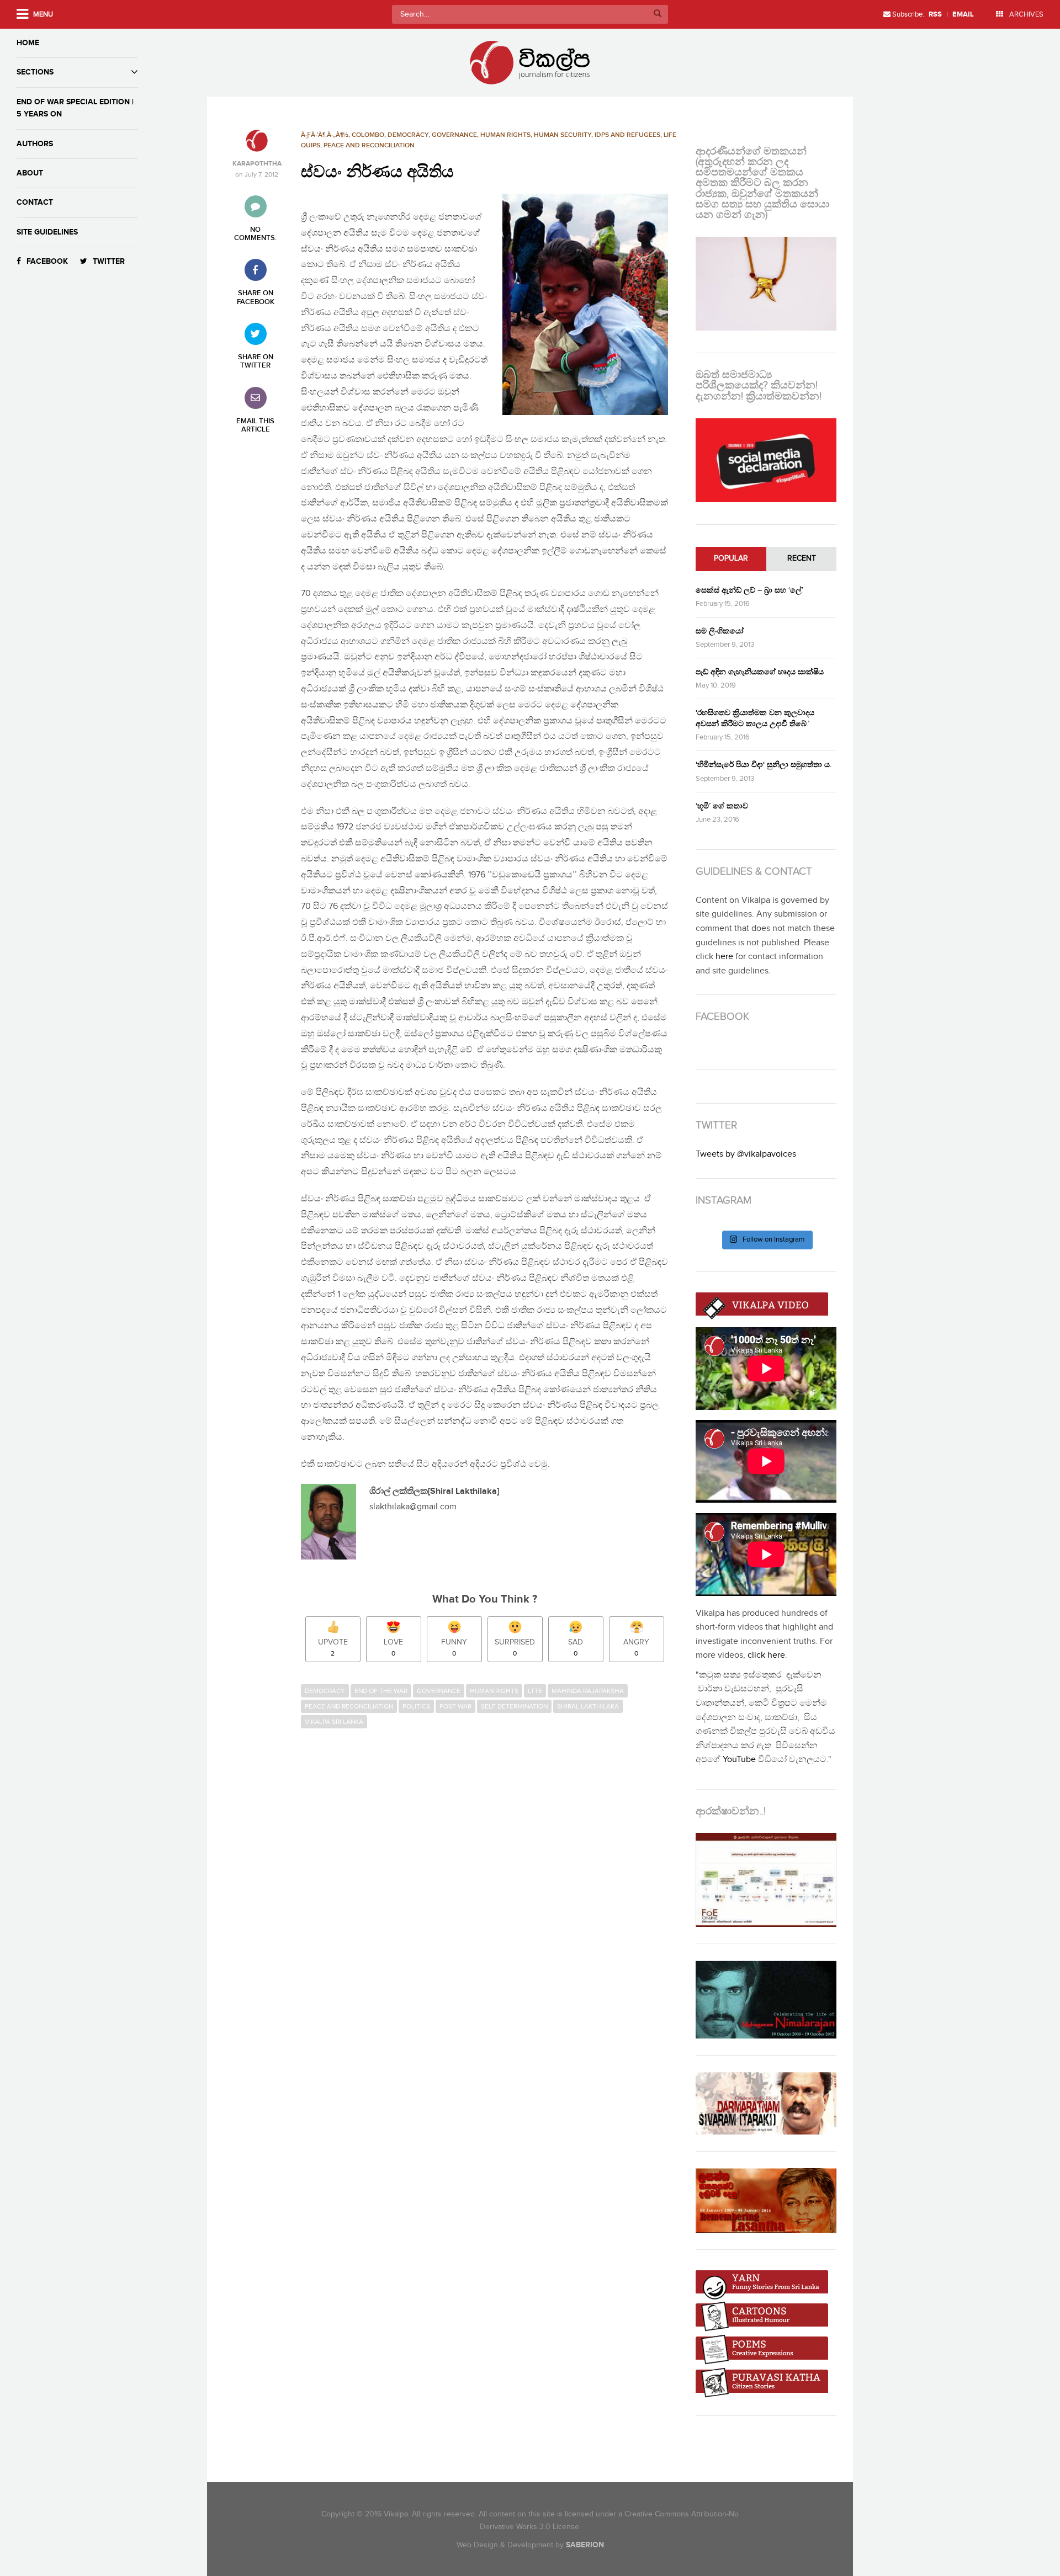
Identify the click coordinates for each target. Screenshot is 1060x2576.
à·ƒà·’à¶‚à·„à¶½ (325, 135)
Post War (455, 1706)
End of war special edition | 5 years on (75, 108)
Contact (35, 202)
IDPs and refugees (627, 135)
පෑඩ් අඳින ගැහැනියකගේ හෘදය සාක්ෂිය (760, 672)
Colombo (368, 135)
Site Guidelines (47, 232)
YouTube (739, 1760)
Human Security (563, 135)
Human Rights (505, 135)
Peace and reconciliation (369, 145)
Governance (454, 135)
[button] (585, 304)
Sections (35, 72)
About (30, 173)
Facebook (47, 261)
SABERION (585, 2545)
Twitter (109, 261)
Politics (416, 1706)
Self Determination (514, 1706)
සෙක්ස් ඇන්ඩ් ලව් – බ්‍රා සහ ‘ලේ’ (749, 590)
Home (28, 43)
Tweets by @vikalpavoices (746, 1154)
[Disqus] (490, 1885)
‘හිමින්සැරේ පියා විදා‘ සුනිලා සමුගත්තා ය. (764, 765)
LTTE (535, 1691)
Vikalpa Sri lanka (334, 1722)
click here (766, 1655)
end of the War (381, 1691)
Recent (802, 558)
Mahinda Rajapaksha (588, 1691)
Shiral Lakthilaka (588, 1706)
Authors (35, 144)
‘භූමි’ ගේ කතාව (722, 806)
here (724, 957)
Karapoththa (257, 164)
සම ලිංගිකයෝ (720, 631)
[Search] (658, 14)
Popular (731, 558)
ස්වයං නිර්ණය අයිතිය (377, 172)
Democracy (408, 135)
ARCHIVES (1025, 14)
